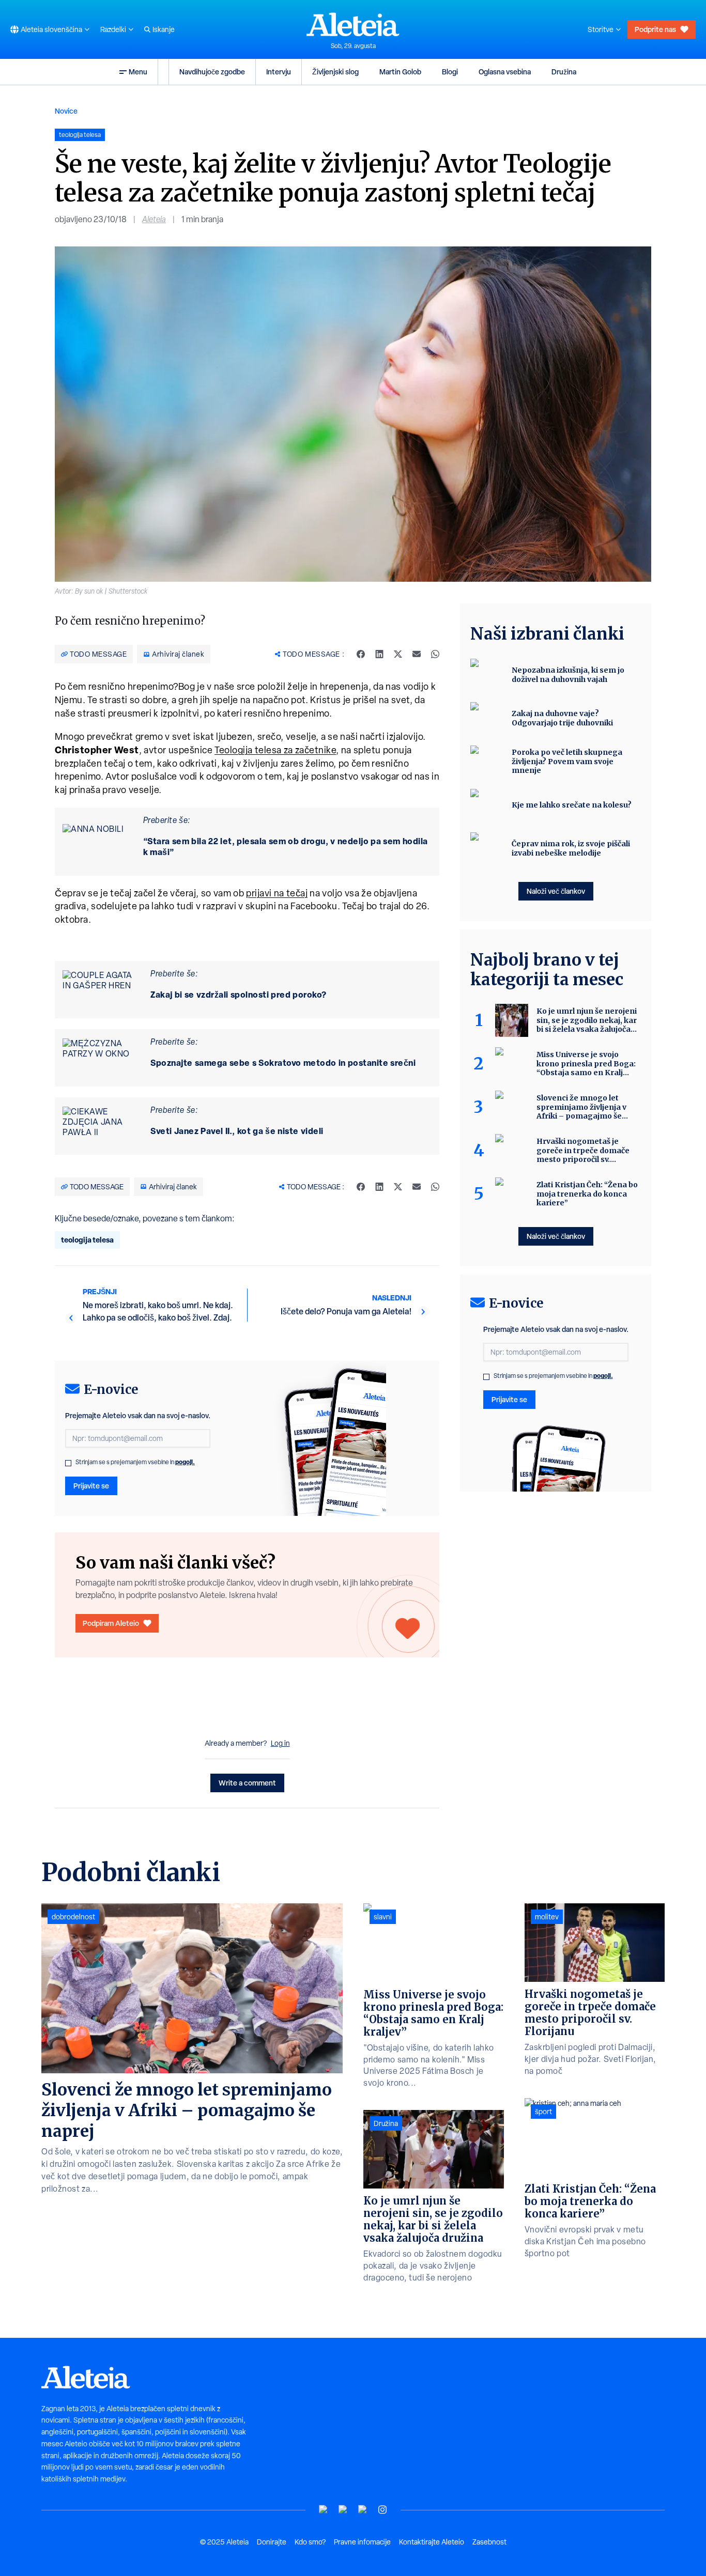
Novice (66, 111)
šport (543, 2112)
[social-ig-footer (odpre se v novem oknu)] (382, 2510)
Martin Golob (400, 72)
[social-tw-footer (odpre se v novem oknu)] (363, 2510)
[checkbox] (68, 1463)
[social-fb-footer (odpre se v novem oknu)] (343, 2510)
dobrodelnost (73, 1917)
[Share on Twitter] (398, 654)
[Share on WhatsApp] (435, 654)
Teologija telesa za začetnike (275, 750)
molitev (547, 1917)
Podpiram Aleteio (111, 1623)
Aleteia (154, 219)
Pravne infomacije (362, 2542)
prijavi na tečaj (277, 893)
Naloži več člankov (556, 891)
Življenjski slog (335, 72)
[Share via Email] (417, 654)
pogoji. (185, 1462)
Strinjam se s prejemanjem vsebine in (135, 1462)
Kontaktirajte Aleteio (432, 2542)
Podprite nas (655, 29)
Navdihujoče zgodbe (212, 72)
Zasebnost (489, 2542)
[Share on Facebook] (361, 654)
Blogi (450, 72)
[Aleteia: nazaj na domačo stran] (353, 24)
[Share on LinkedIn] (379, 654)
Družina (564, 72)
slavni (383, 1917)
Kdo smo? (310, 2542)
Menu (138, 72)
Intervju (279, 72)
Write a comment (247, 1783)
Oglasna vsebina (505, 72)
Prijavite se (91, 1486)
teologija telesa (87, 1240)
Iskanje (164, 29)
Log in (280, 1743)
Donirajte (272, 2542)
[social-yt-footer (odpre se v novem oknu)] (324, 2510)
